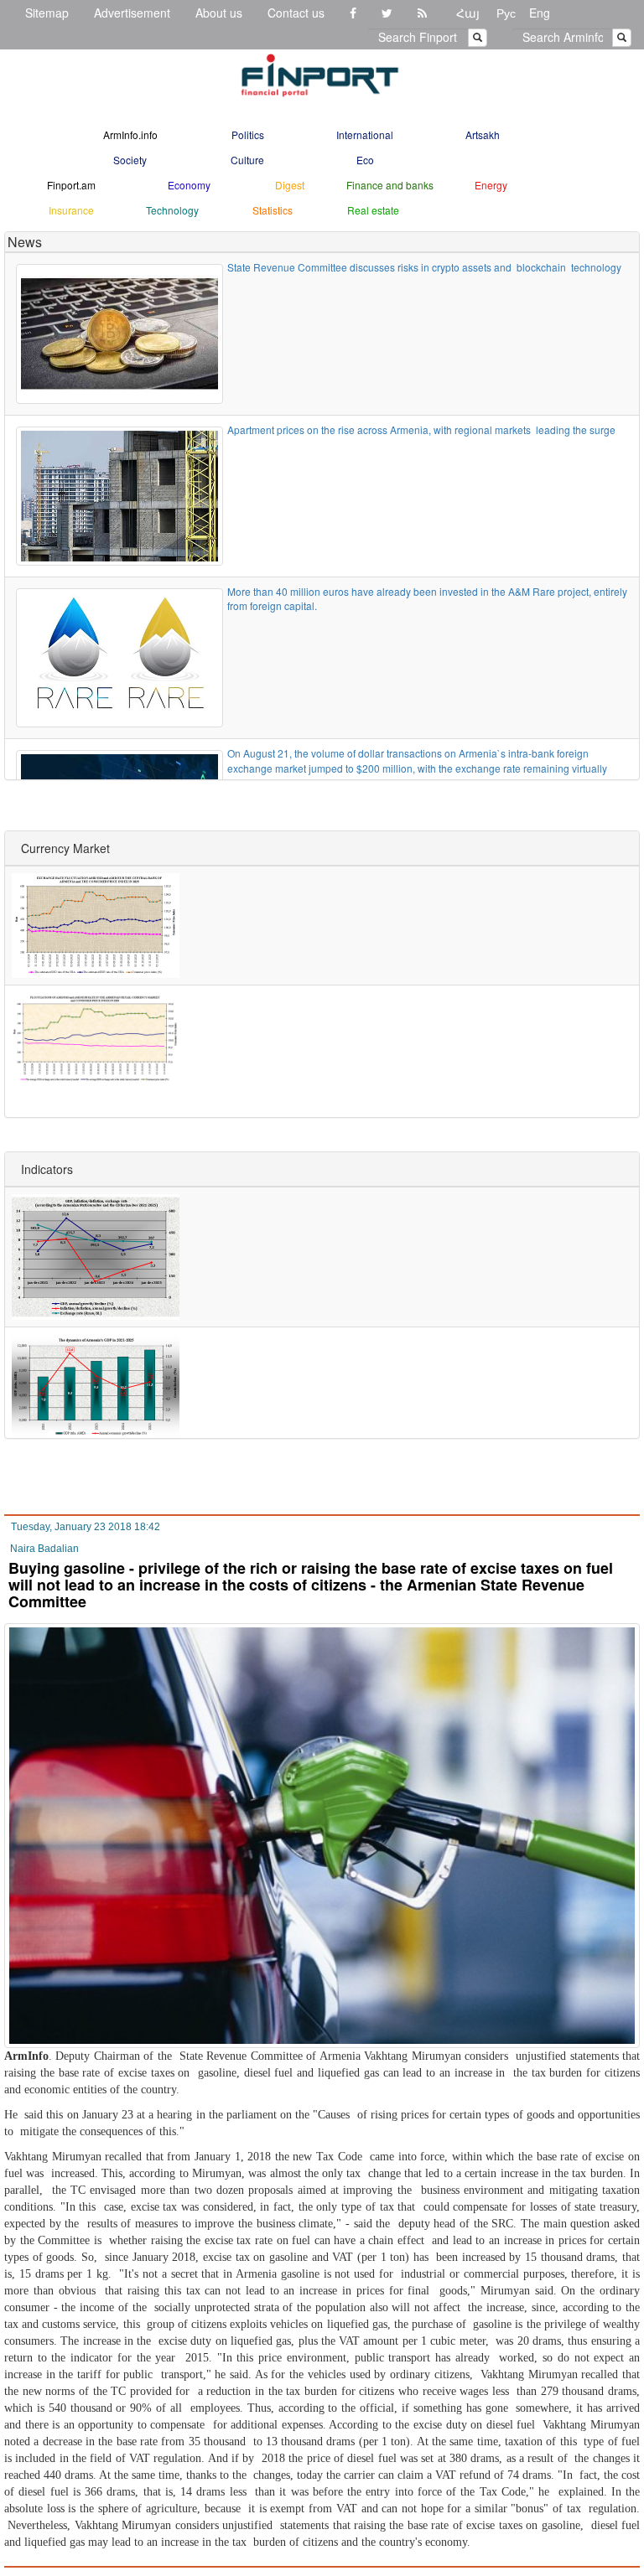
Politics (248, 134)
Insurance (71, 210)
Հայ (468, 13)
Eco (365, 160)
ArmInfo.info (130, 134)
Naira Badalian (44, 1549)
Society (130, 160)
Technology (172, 210)
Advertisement (132, 13)
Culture (247, 160)
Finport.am (71, 185)
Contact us (296, 13)
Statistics (273, 210)
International (365, 134)
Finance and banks (390, 185)
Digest (290, 185)
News (25, 242)
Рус (506, 13)
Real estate (373, 210)
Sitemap (47, 13)
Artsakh (483, 134)
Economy (189, 185)
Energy (491, 185)
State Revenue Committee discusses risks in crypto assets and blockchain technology (424, 267)
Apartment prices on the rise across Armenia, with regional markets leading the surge (421, 429)
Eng (540, 13)
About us (219, 13)
